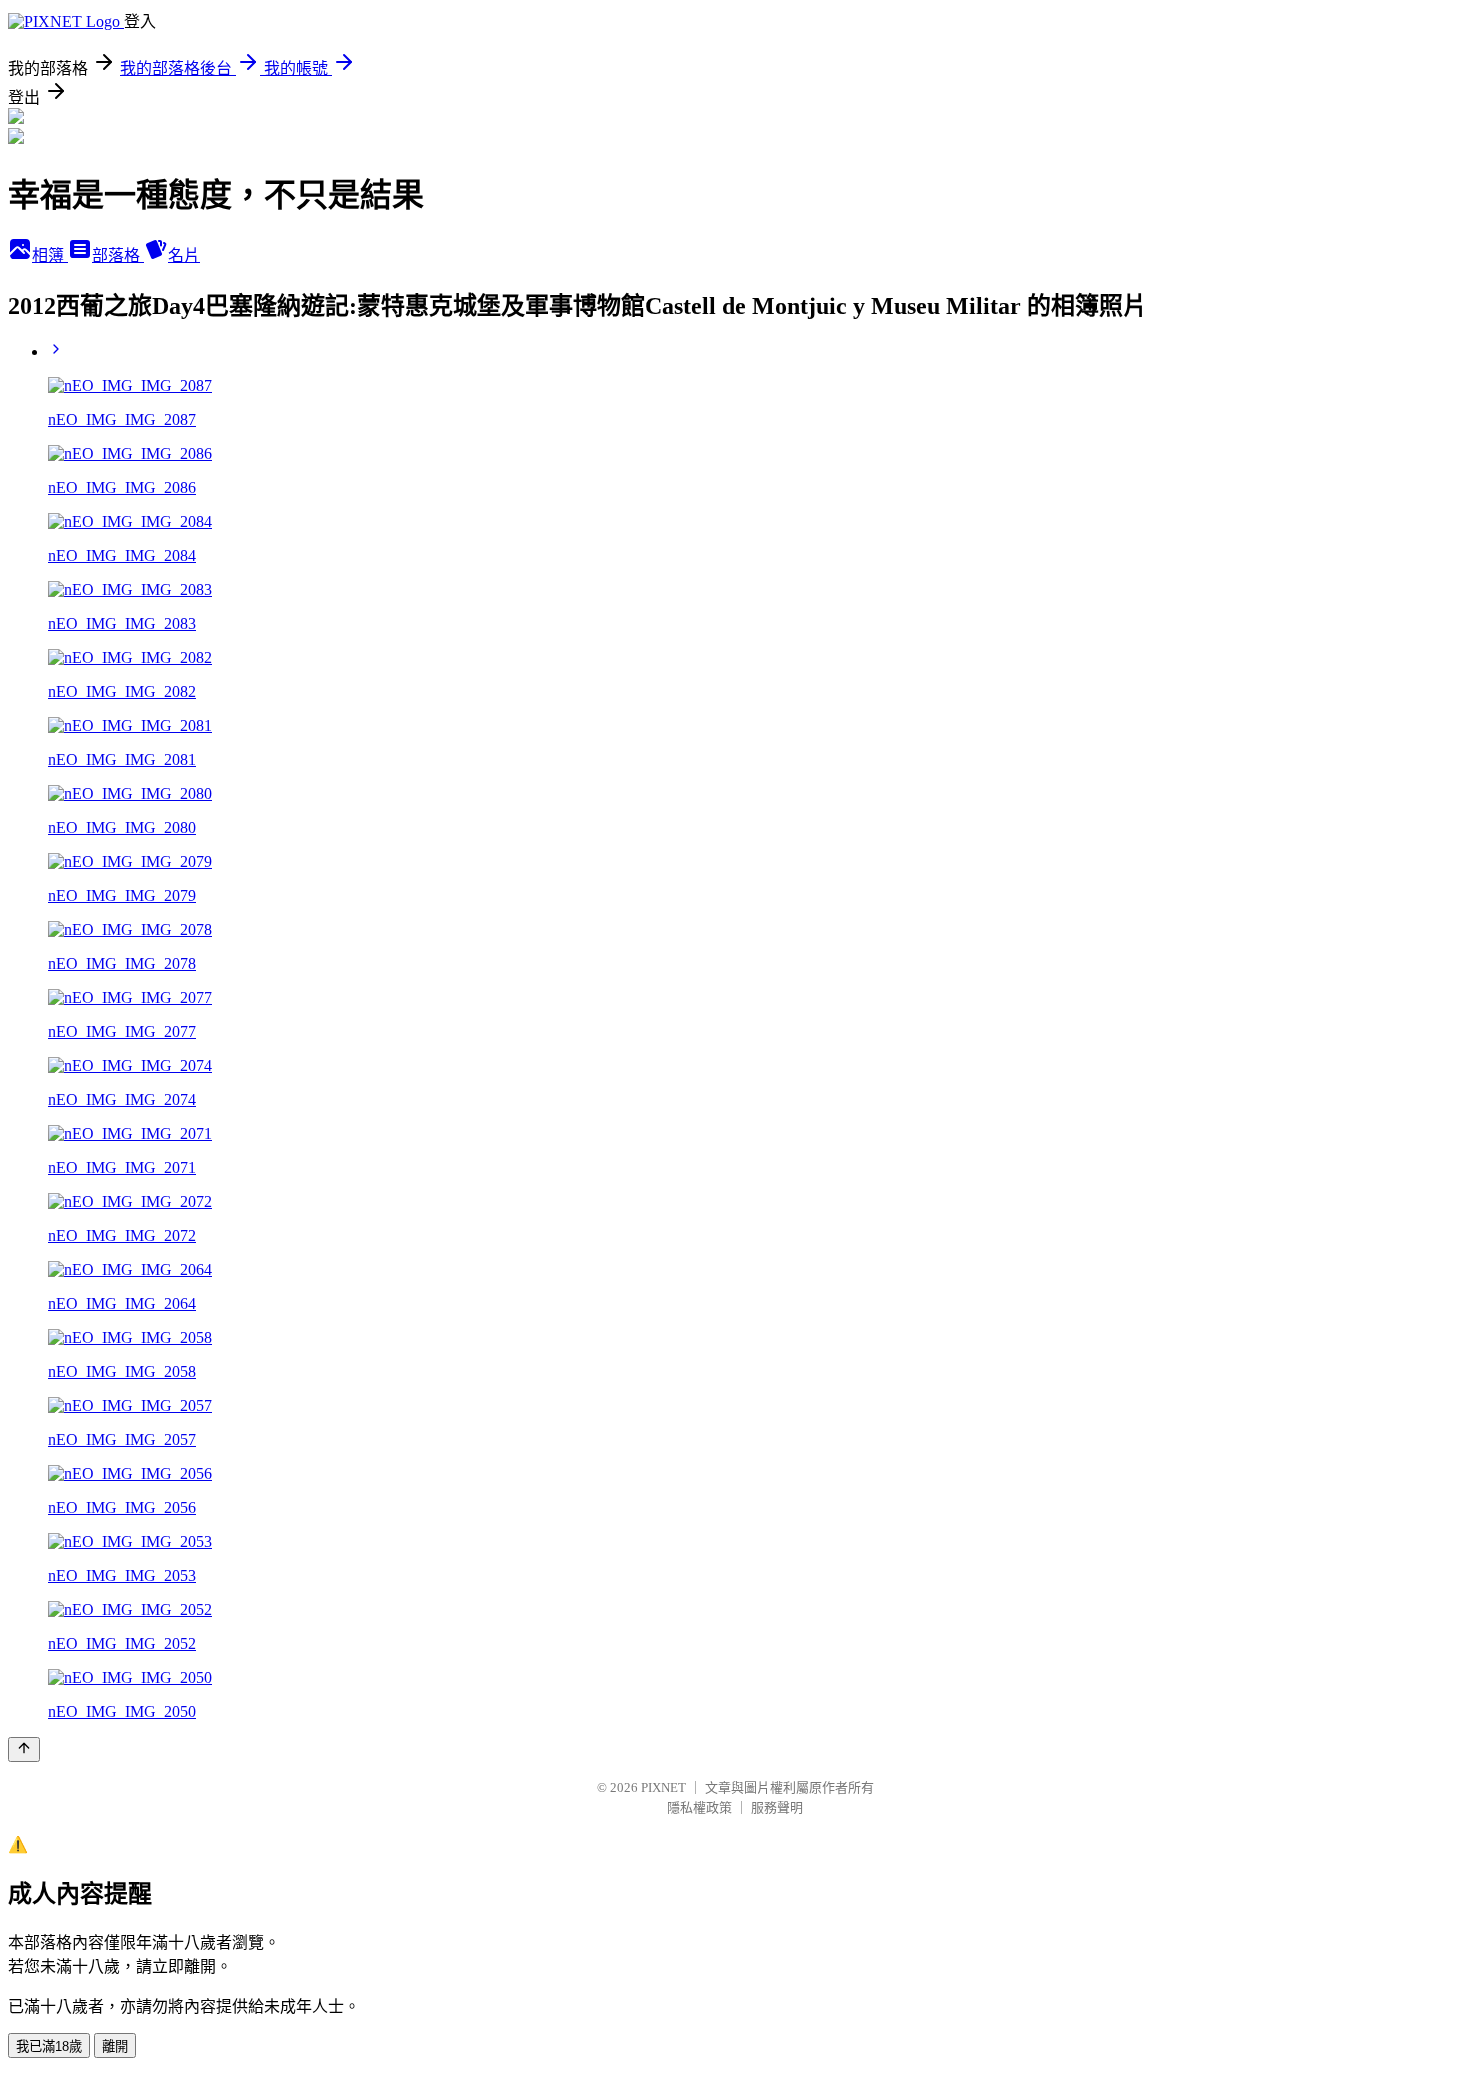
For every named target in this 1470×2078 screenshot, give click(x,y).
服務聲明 (777, 1807)
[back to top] (24, 1749)
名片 (184, 255)
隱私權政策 (699, 1807)
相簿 (50, 255)
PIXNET (663, 1787)
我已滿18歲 (49, 2046)
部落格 (118, 255)
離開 (115, 2046)
